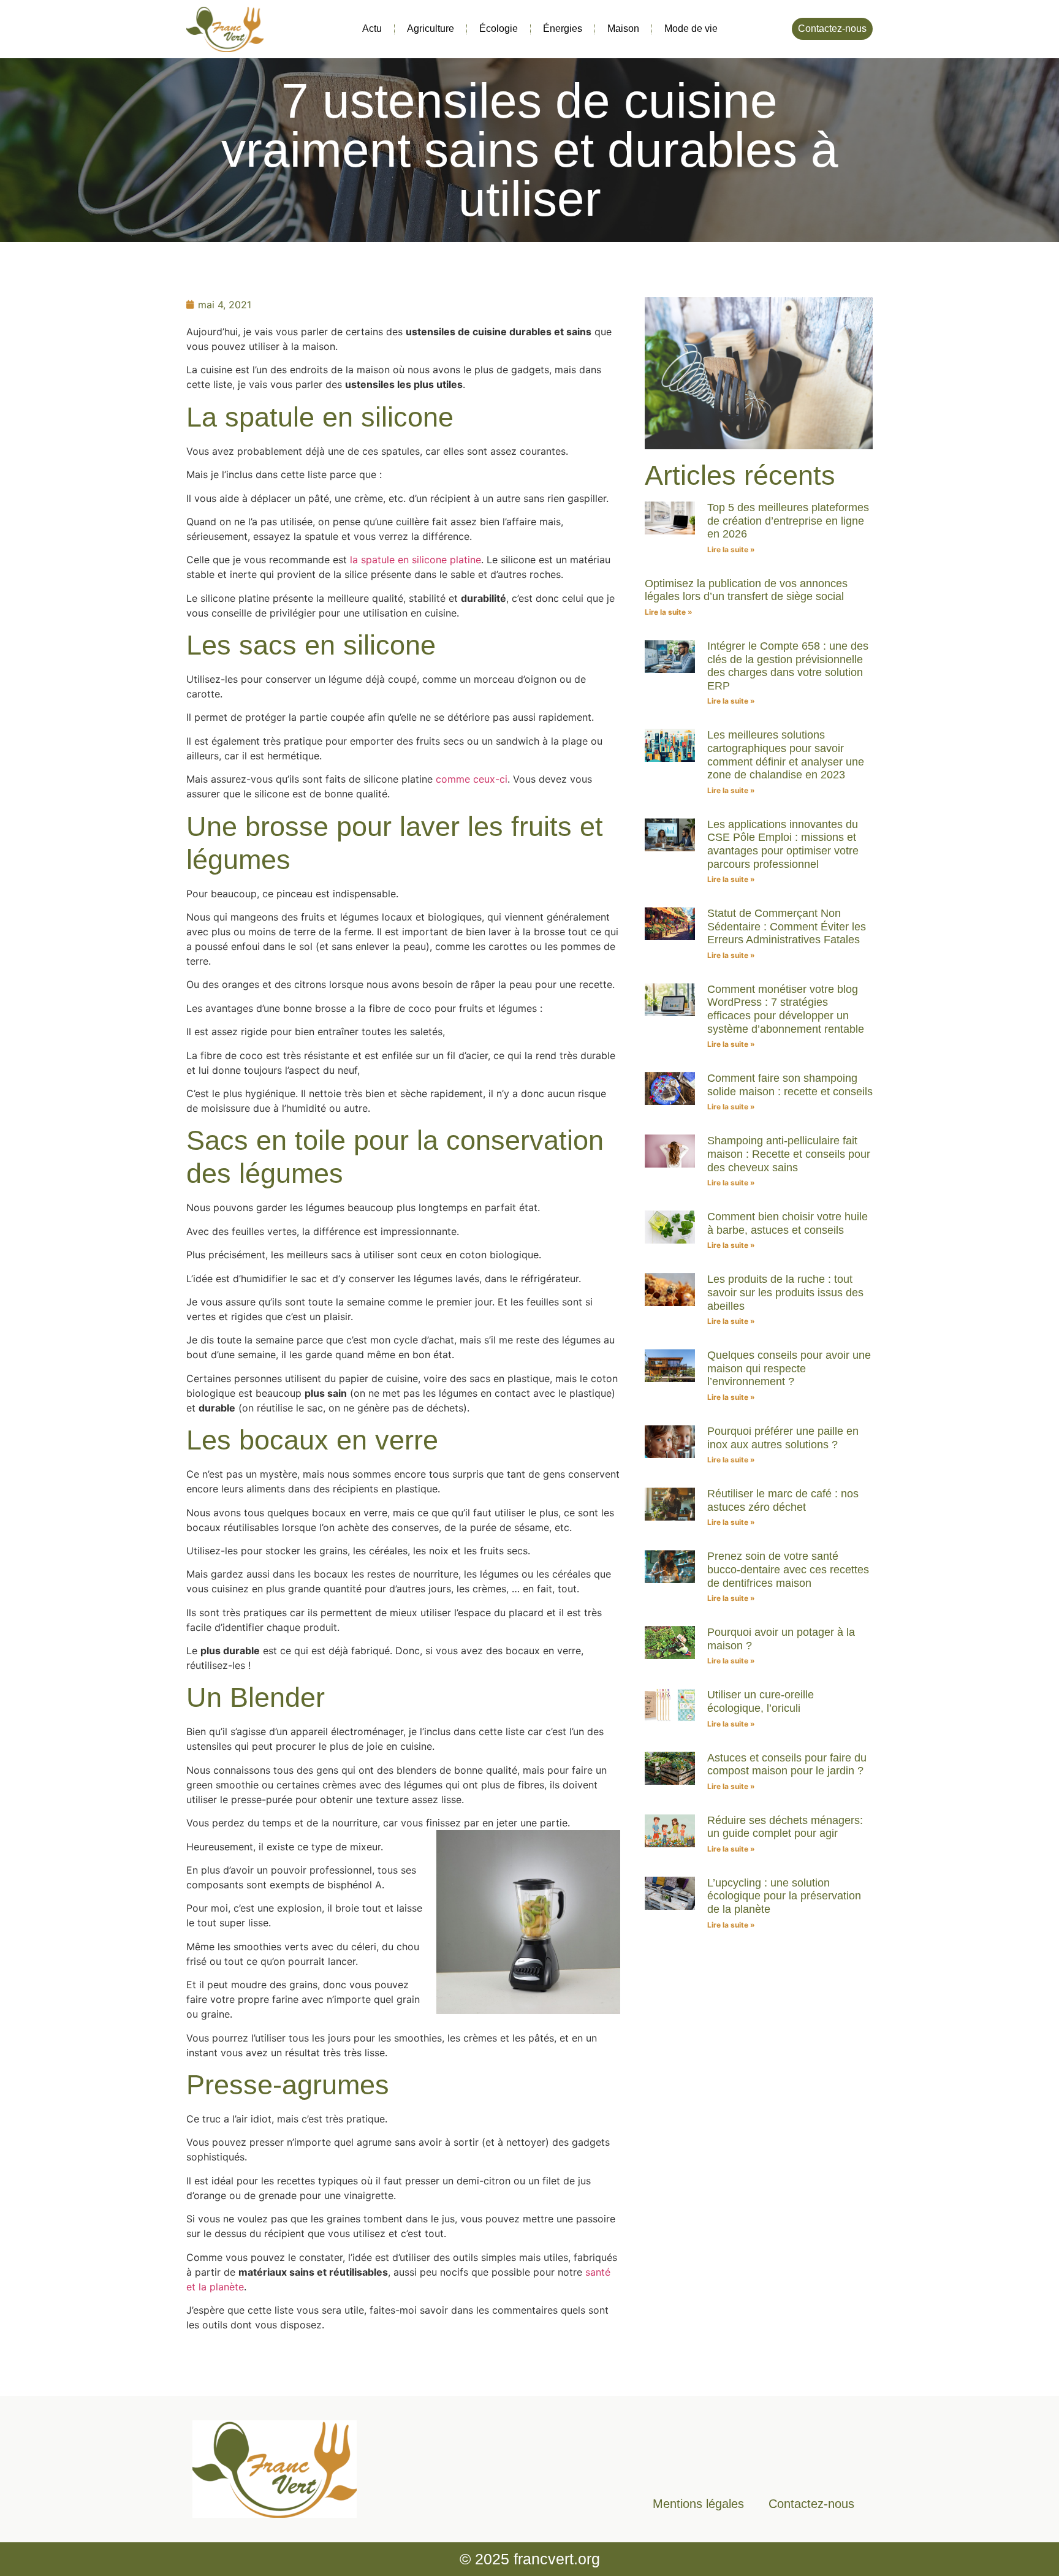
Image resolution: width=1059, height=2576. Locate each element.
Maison (623, 28)
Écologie (499, 28)
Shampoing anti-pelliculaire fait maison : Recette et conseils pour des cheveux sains (789, 1154)
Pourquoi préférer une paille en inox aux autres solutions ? (783, 1438)
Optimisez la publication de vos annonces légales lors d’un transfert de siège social (746, 590)
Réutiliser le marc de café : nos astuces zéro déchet (783, 1500)
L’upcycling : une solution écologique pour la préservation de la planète (784, 1896)
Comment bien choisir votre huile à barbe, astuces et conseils (788, 1223)
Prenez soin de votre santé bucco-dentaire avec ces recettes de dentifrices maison (788, 1569)
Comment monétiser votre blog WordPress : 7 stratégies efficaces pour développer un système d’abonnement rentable (786, 1009)
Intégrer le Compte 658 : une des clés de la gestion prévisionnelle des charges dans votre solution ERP (788, 666)
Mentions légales (698, 2504)
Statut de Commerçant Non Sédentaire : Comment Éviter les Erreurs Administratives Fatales (787, 926)
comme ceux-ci (472, 779)
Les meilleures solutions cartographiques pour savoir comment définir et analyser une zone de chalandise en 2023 (786, 755)
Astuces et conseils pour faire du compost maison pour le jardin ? (787, 1765)
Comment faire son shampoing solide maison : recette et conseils (790, 1085)
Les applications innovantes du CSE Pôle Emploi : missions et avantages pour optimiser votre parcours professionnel (783, 844)
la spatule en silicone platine (416, 560)
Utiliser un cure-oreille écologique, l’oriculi (761, 1701)
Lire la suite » (731, 549)
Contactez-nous (811, 2504)
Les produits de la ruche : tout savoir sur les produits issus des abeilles (785, 1292)
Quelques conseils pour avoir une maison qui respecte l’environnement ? (789, 1368)
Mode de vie (691, 28)
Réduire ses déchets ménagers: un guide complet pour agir (785, 1827)
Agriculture (431, 28)
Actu (372, 28)
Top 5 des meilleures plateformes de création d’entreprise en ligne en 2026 (788, 521)
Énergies (563, 28)
